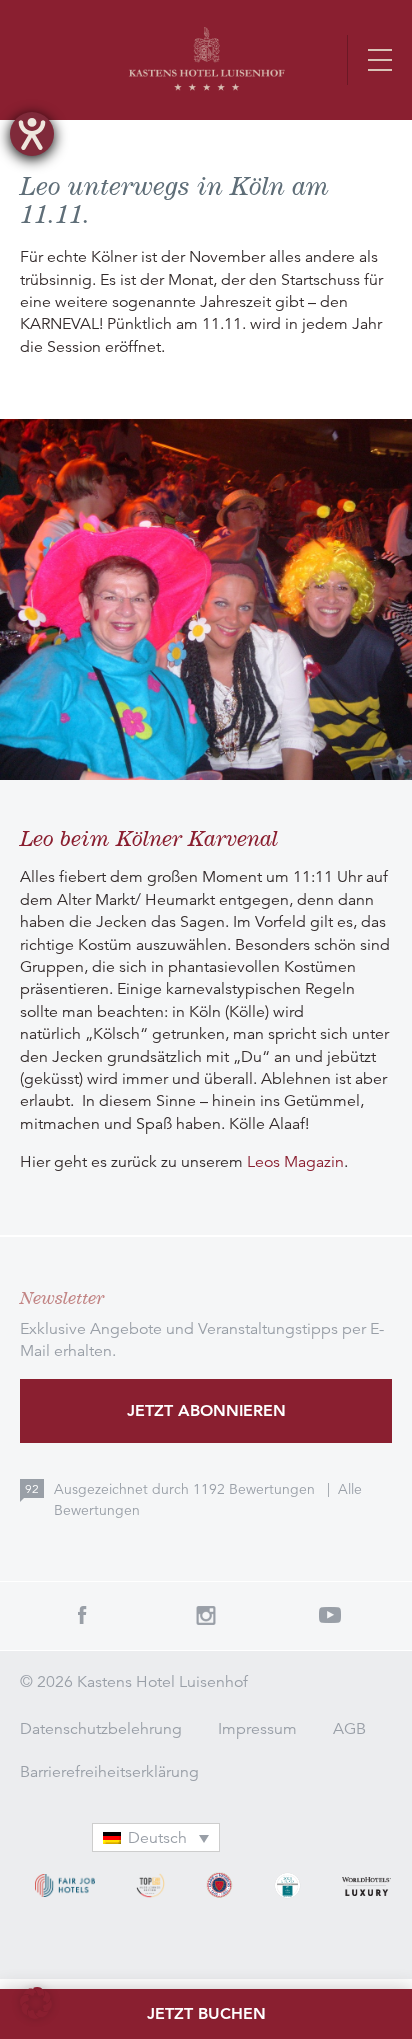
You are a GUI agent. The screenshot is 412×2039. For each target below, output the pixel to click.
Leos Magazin (295, 1162)
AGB (349, 1729)
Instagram (206, 1615)
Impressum (257, 1729)
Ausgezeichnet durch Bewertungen (186, 1489)
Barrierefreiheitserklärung (109, 1772)
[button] (36, 2003)
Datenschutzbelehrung (101, 1729)
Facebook (82, 1615)
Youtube (330, 1615)
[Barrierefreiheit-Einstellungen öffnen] (32, 134)
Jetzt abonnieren (206, 1410)
